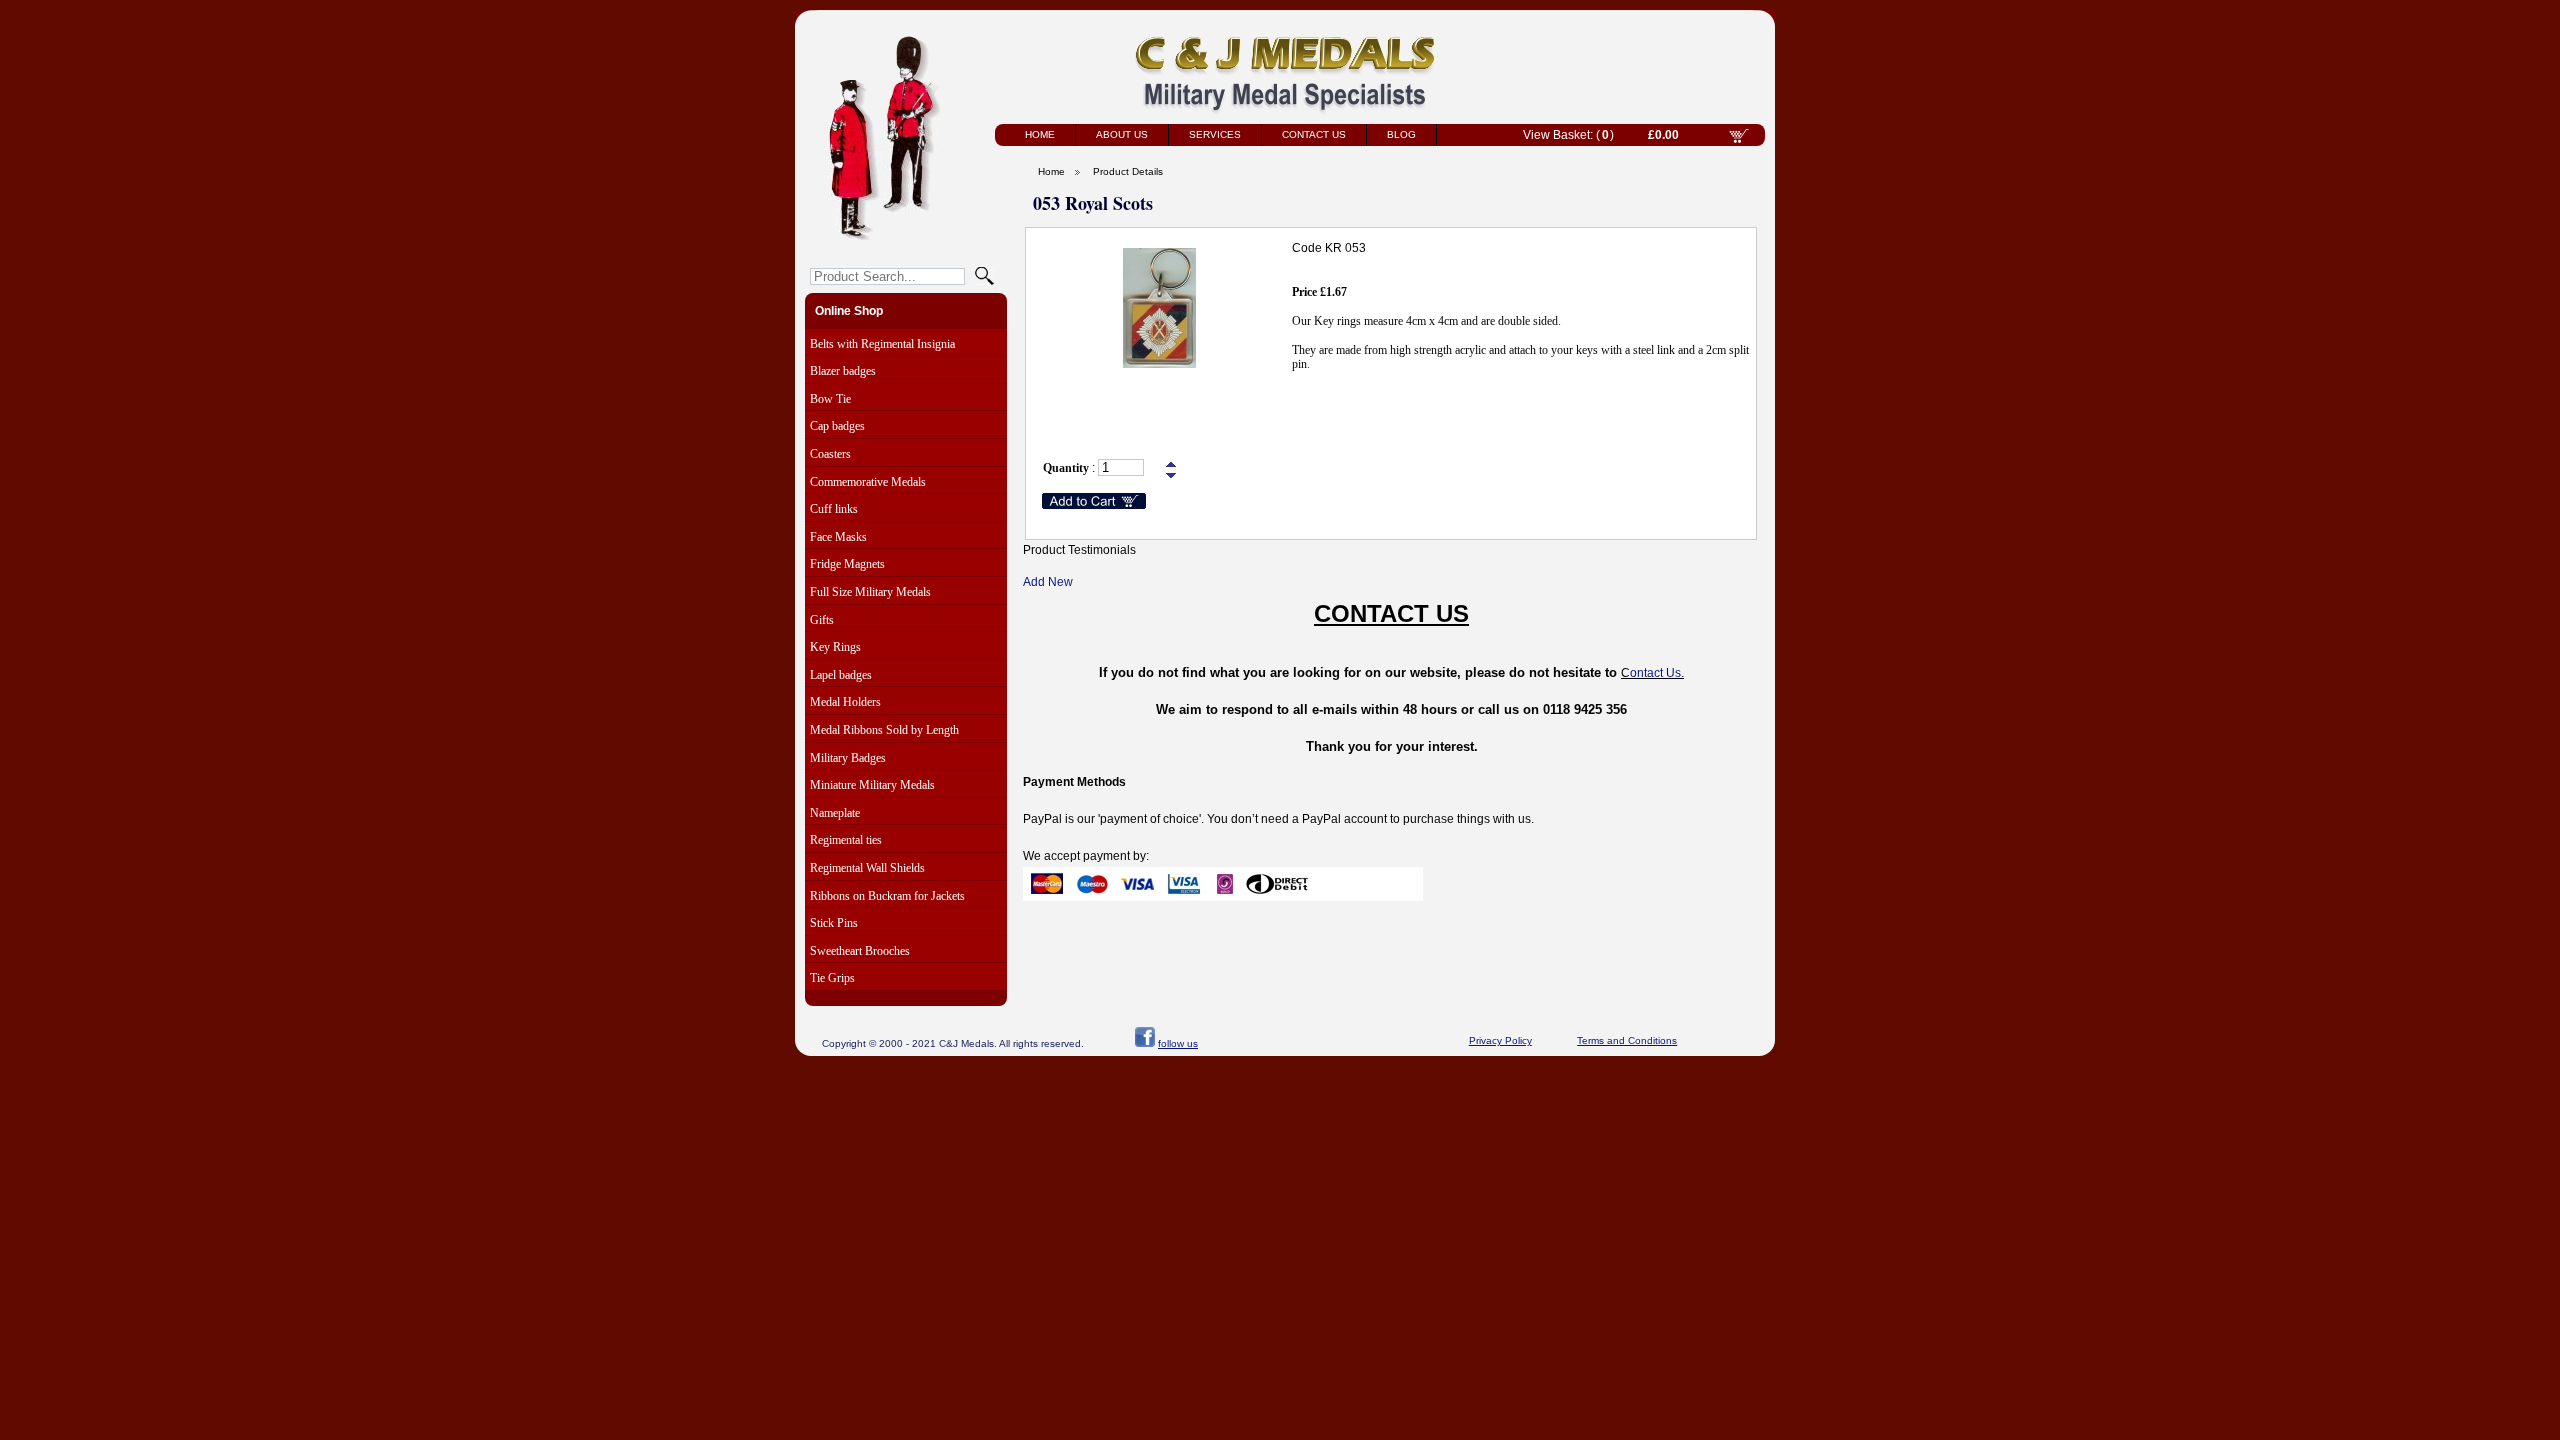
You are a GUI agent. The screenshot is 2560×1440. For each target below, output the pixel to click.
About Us (1122, 134)
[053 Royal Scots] (1159, 364)
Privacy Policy (1500, 1040)
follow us (1178, 1043)
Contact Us (1314, 134)
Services (1215, 134)
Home (1040, 134)
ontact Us (1655, 673)
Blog (1401, 134)
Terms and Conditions (1627, 1040)
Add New (1048, 582)
